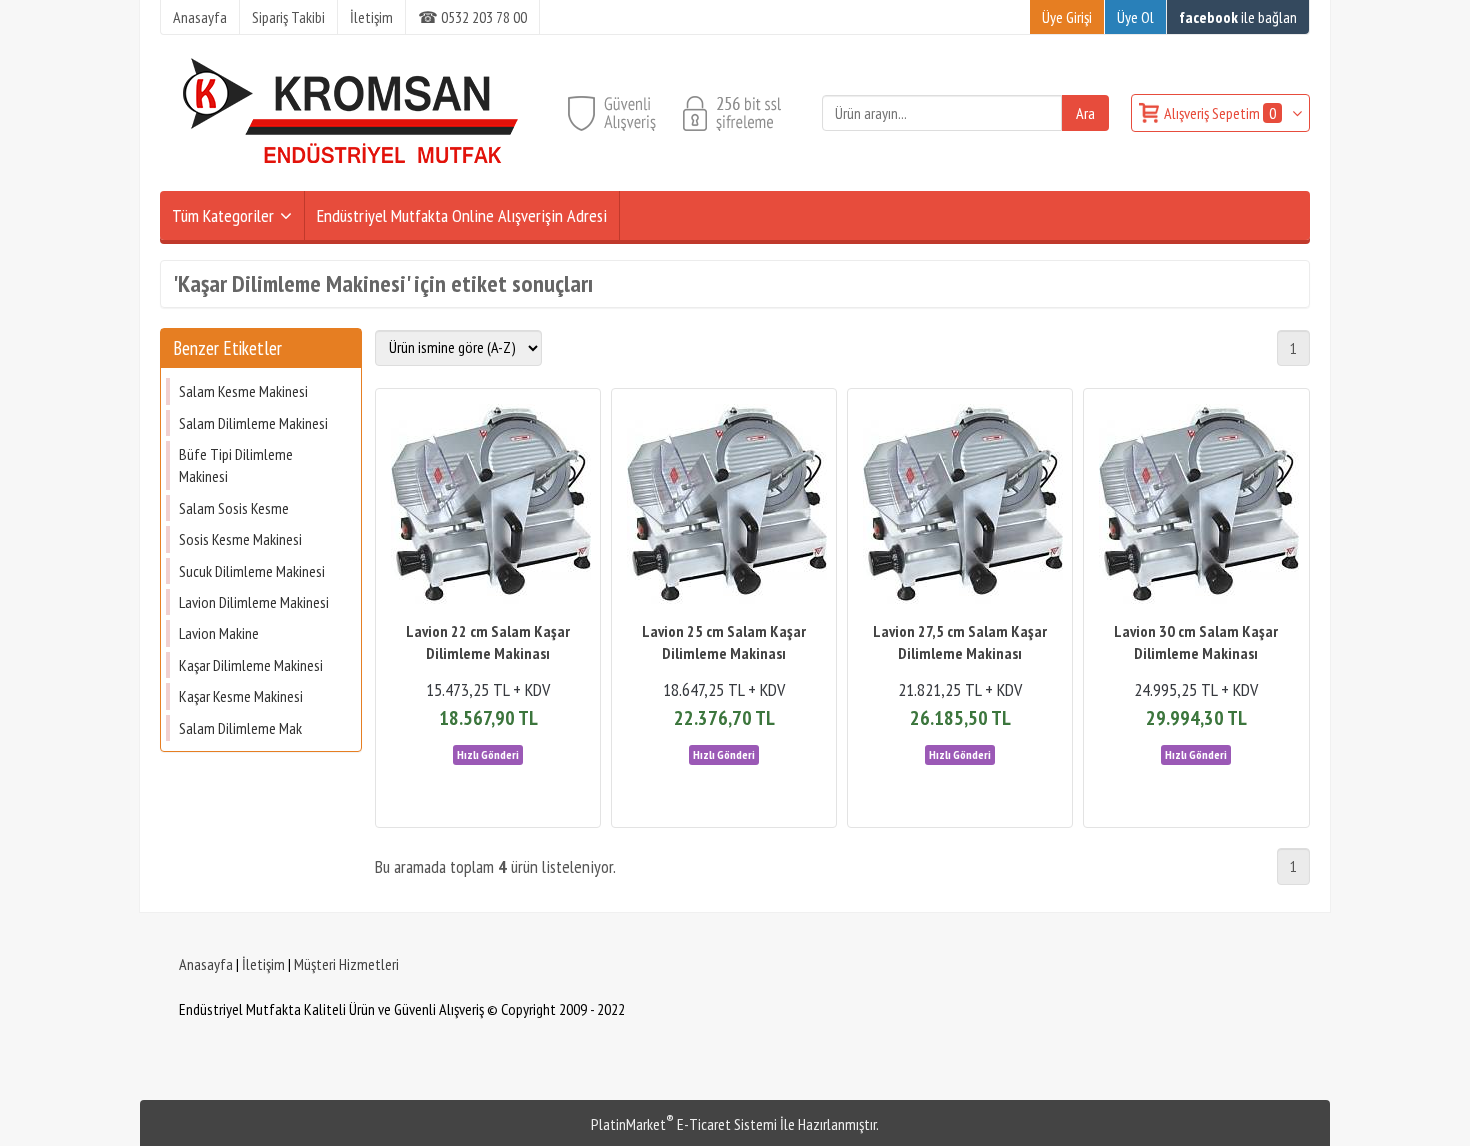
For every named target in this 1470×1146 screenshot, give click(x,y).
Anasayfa (206, 964)
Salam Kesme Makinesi (243, 391)
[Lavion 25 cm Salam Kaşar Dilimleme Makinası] (724, 506)
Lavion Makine (219, 633)
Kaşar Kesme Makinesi (241, 696)
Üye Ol (1135, 17)
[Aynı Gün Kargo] (488, 753)
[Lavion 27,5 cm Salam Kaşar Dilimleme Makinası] (960, 506)
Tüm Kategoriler (223, 215)
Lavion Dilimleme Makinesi (254, 602)
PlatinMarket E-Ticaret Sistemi (684, 1124)
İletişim (263, 964)
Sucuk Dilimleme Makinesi (252, 571)
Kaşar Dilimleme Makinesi (251, 665)
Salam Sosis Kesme (234, 508)
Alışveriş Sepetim (1220, 113)
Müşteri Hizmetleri (346, 964)
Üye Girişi (1067, 17)
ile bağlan (1238, 17)
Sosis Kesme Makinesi (240, 539)
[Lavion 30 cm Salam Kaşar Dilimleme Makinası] (1196, 506)
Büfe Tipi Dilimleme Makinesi (236, 465)
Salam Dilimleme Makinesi (253, 423)
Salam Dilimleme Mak (240, 728)
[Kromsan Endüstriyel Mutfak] (351, 179)
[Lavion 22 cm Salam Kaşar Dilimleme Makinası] (488, 506)
